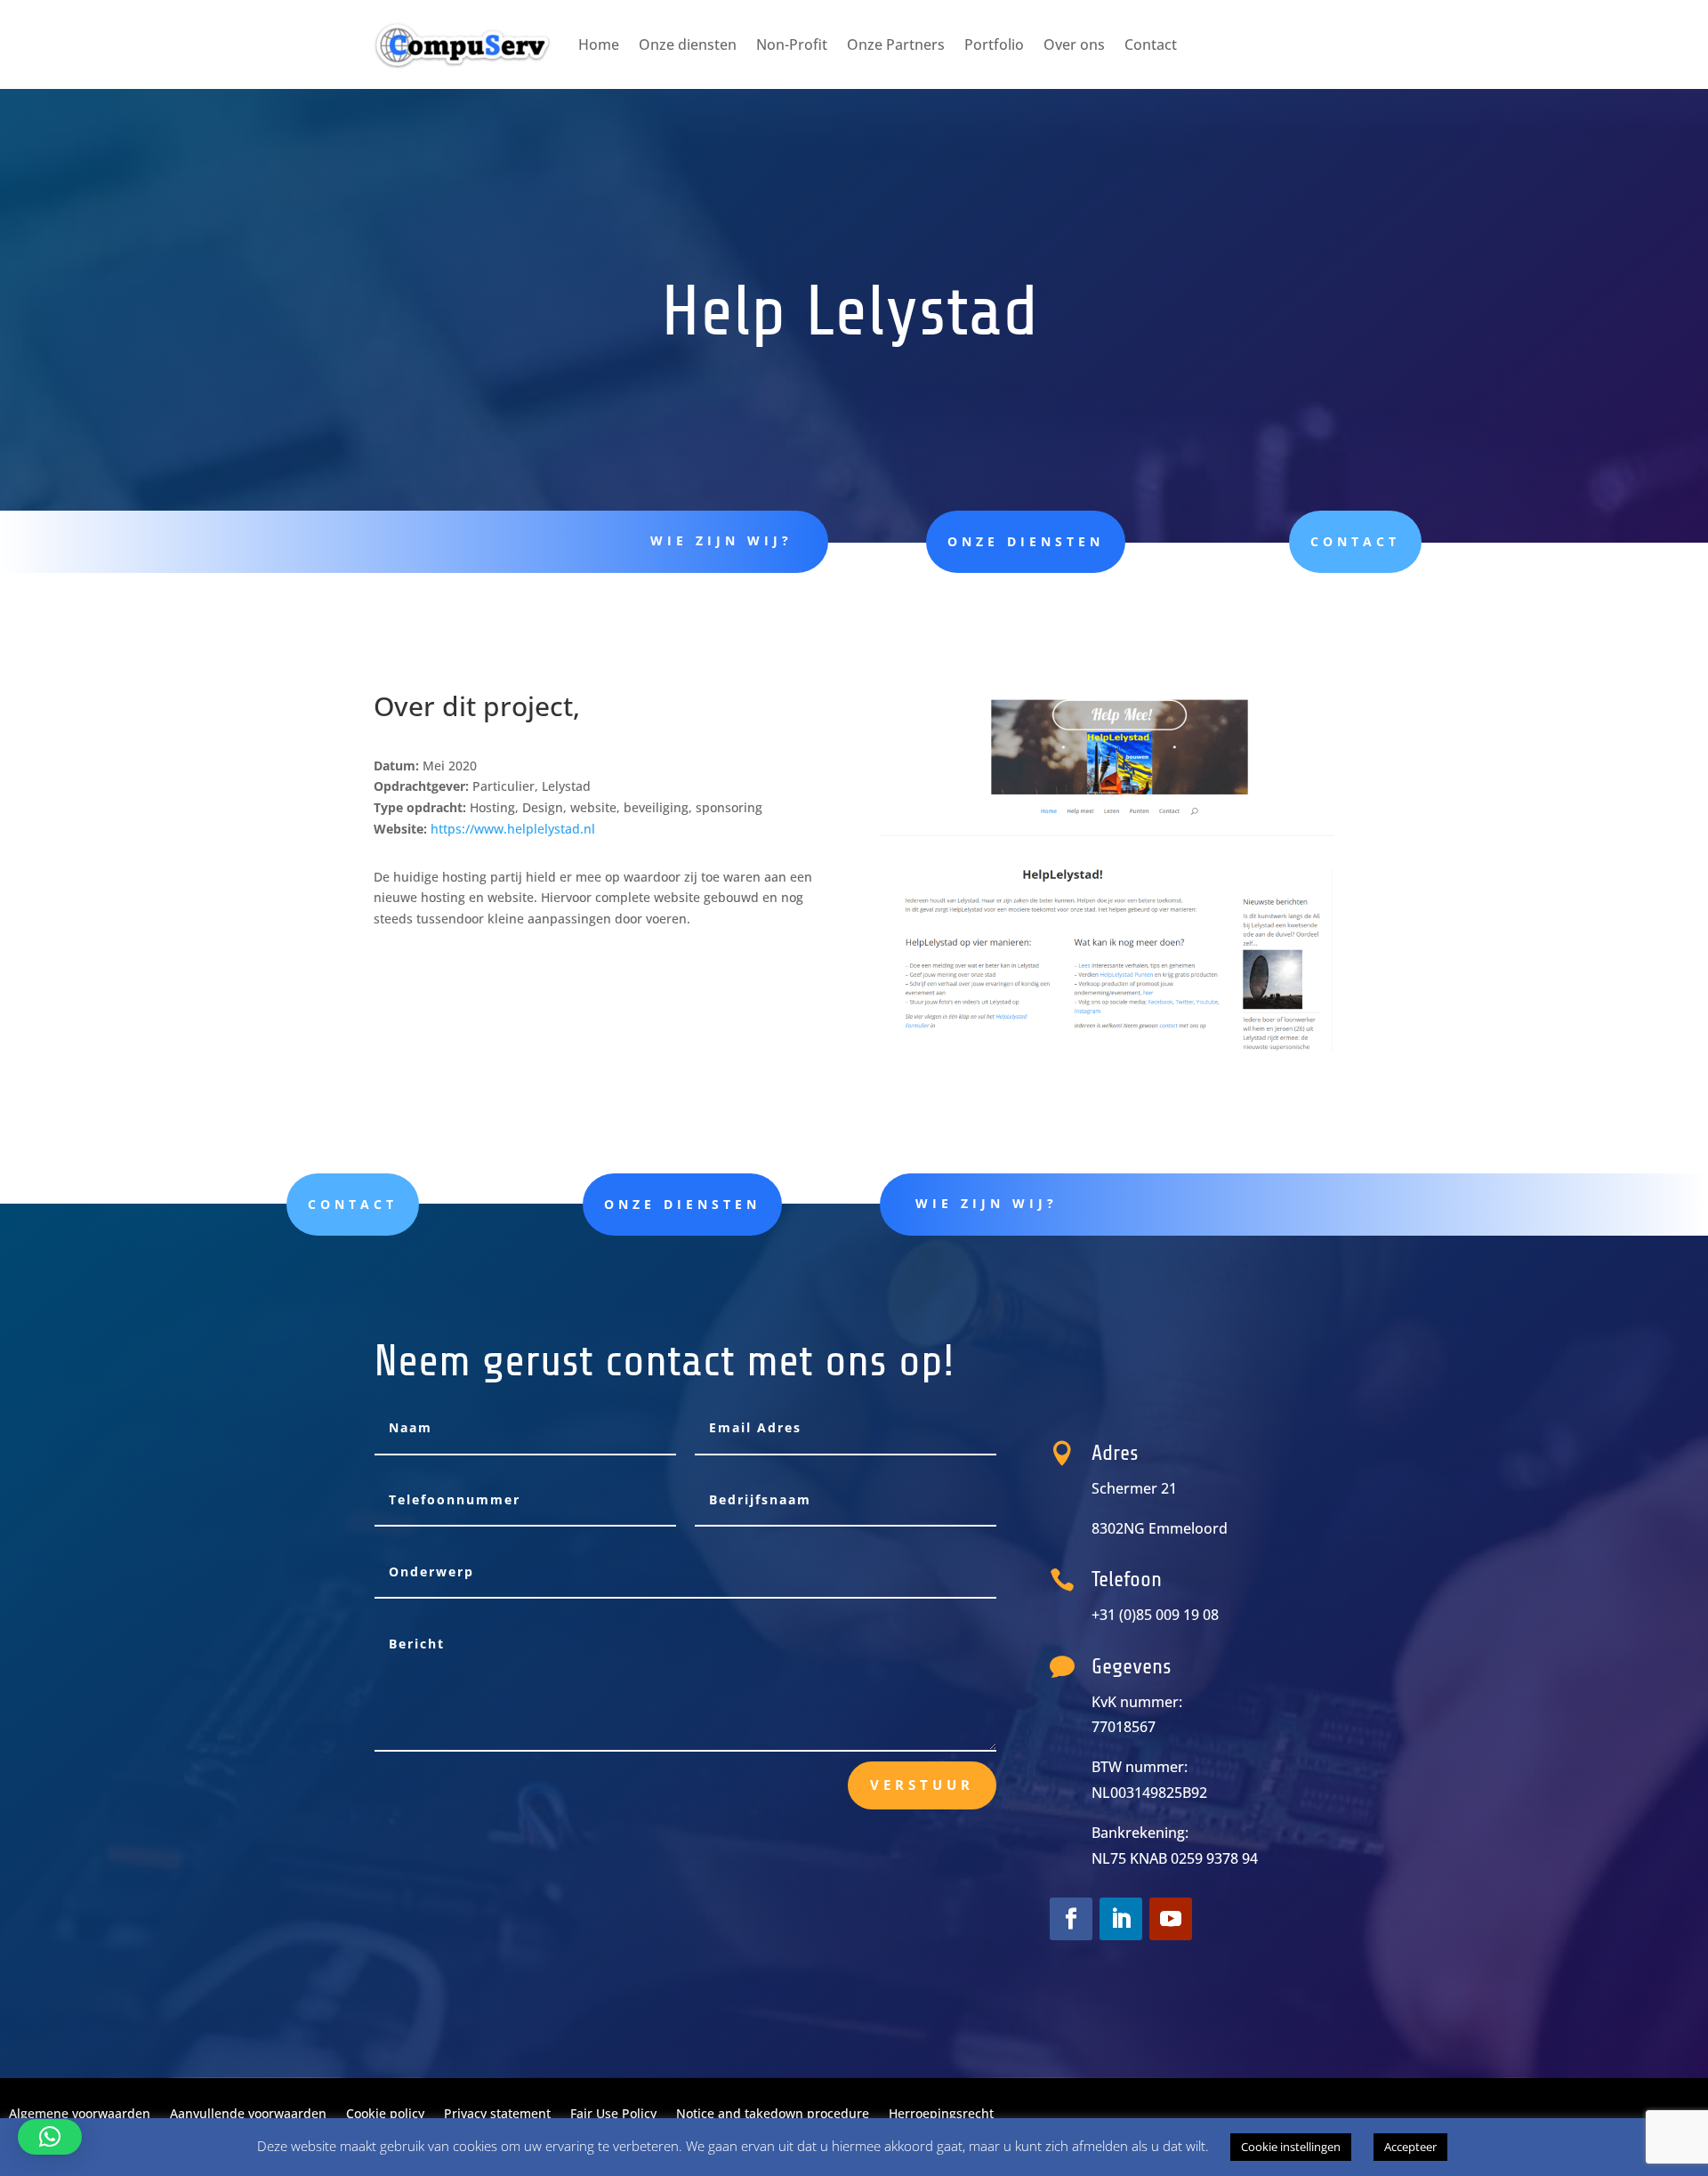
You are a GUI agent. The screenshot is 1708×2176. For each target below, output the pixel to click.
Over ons (1074, 44)
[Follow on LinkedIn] (1121, 1919)
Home (599, 44)
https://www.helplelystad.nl (513, 829)
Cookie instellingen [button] (1291, 2147)
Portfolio (994, 44)
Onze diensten (688, 44)
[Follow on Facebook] (1071, 1919)
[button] (50, 2137)
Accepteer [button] (1410, 2147)
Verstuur (922, 1785)
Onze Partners (896, 44)
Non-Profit (792, 44)
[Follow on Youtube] (1171, 1919)
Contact (1151, 44)
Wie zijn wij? (721, 540)
